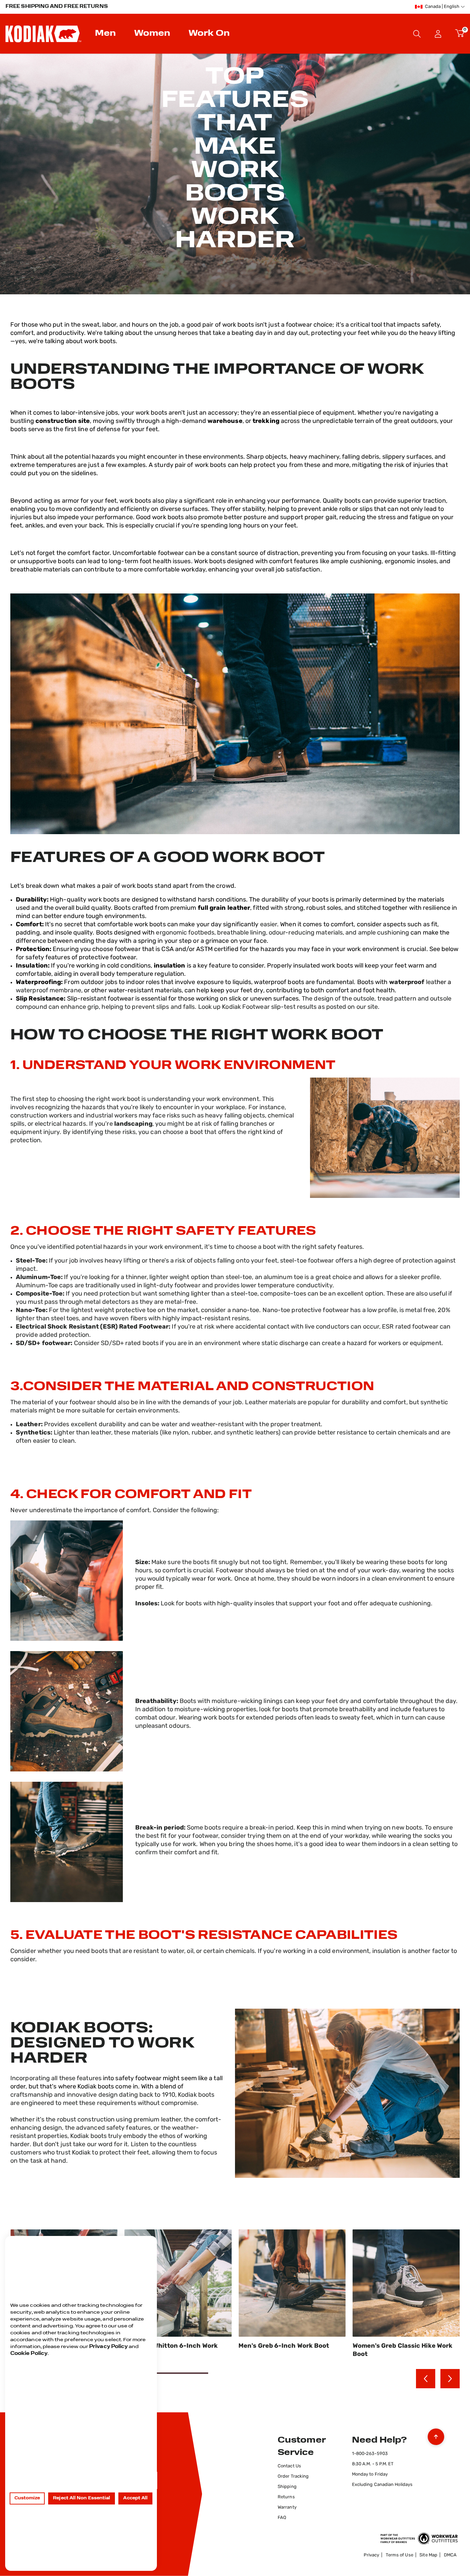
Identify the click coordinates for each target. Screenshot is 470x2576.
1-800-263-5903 (370, 2454)
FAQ (282, 2518)
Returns (286, 2497)
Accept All (135, 2498)
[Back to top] (436, 2435)
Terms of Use (399, 2555)
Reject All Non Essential (82, 2498)
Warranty (287, 2507)
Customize (27, 2498)
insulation (170, 966)
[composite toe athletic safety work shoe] (235, 2093)
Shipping (287, 2487)
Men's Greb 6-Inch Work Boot (170, 2346)
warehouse (225, 422)
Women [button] (152, 34)
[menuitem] (106, 34)
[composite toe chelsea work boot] (235, 714)
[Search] (417, 34)
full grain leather (224, 908)
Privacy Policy (108, 2347)
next (450, 2379)
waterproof (407, 983)
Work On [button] (209, 34)
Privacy (371, 2555)
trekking (266, 422)
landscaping (133, 1124)
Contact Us (289, 2466)
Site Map (428, 2555)
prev (426, 2379)
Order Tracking (293, 2476)
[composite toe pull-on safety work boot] (235, 1581)
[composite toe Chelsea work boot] (235, 1842)
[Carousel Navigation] (438, 2379)
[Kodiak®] (43, 34)
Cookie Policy (29, 2354)
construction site (63, 422)
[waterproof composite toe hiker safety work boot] (235, 1711)
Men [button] (105, 34)
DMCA (450, 2555)
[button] (438, 34)
